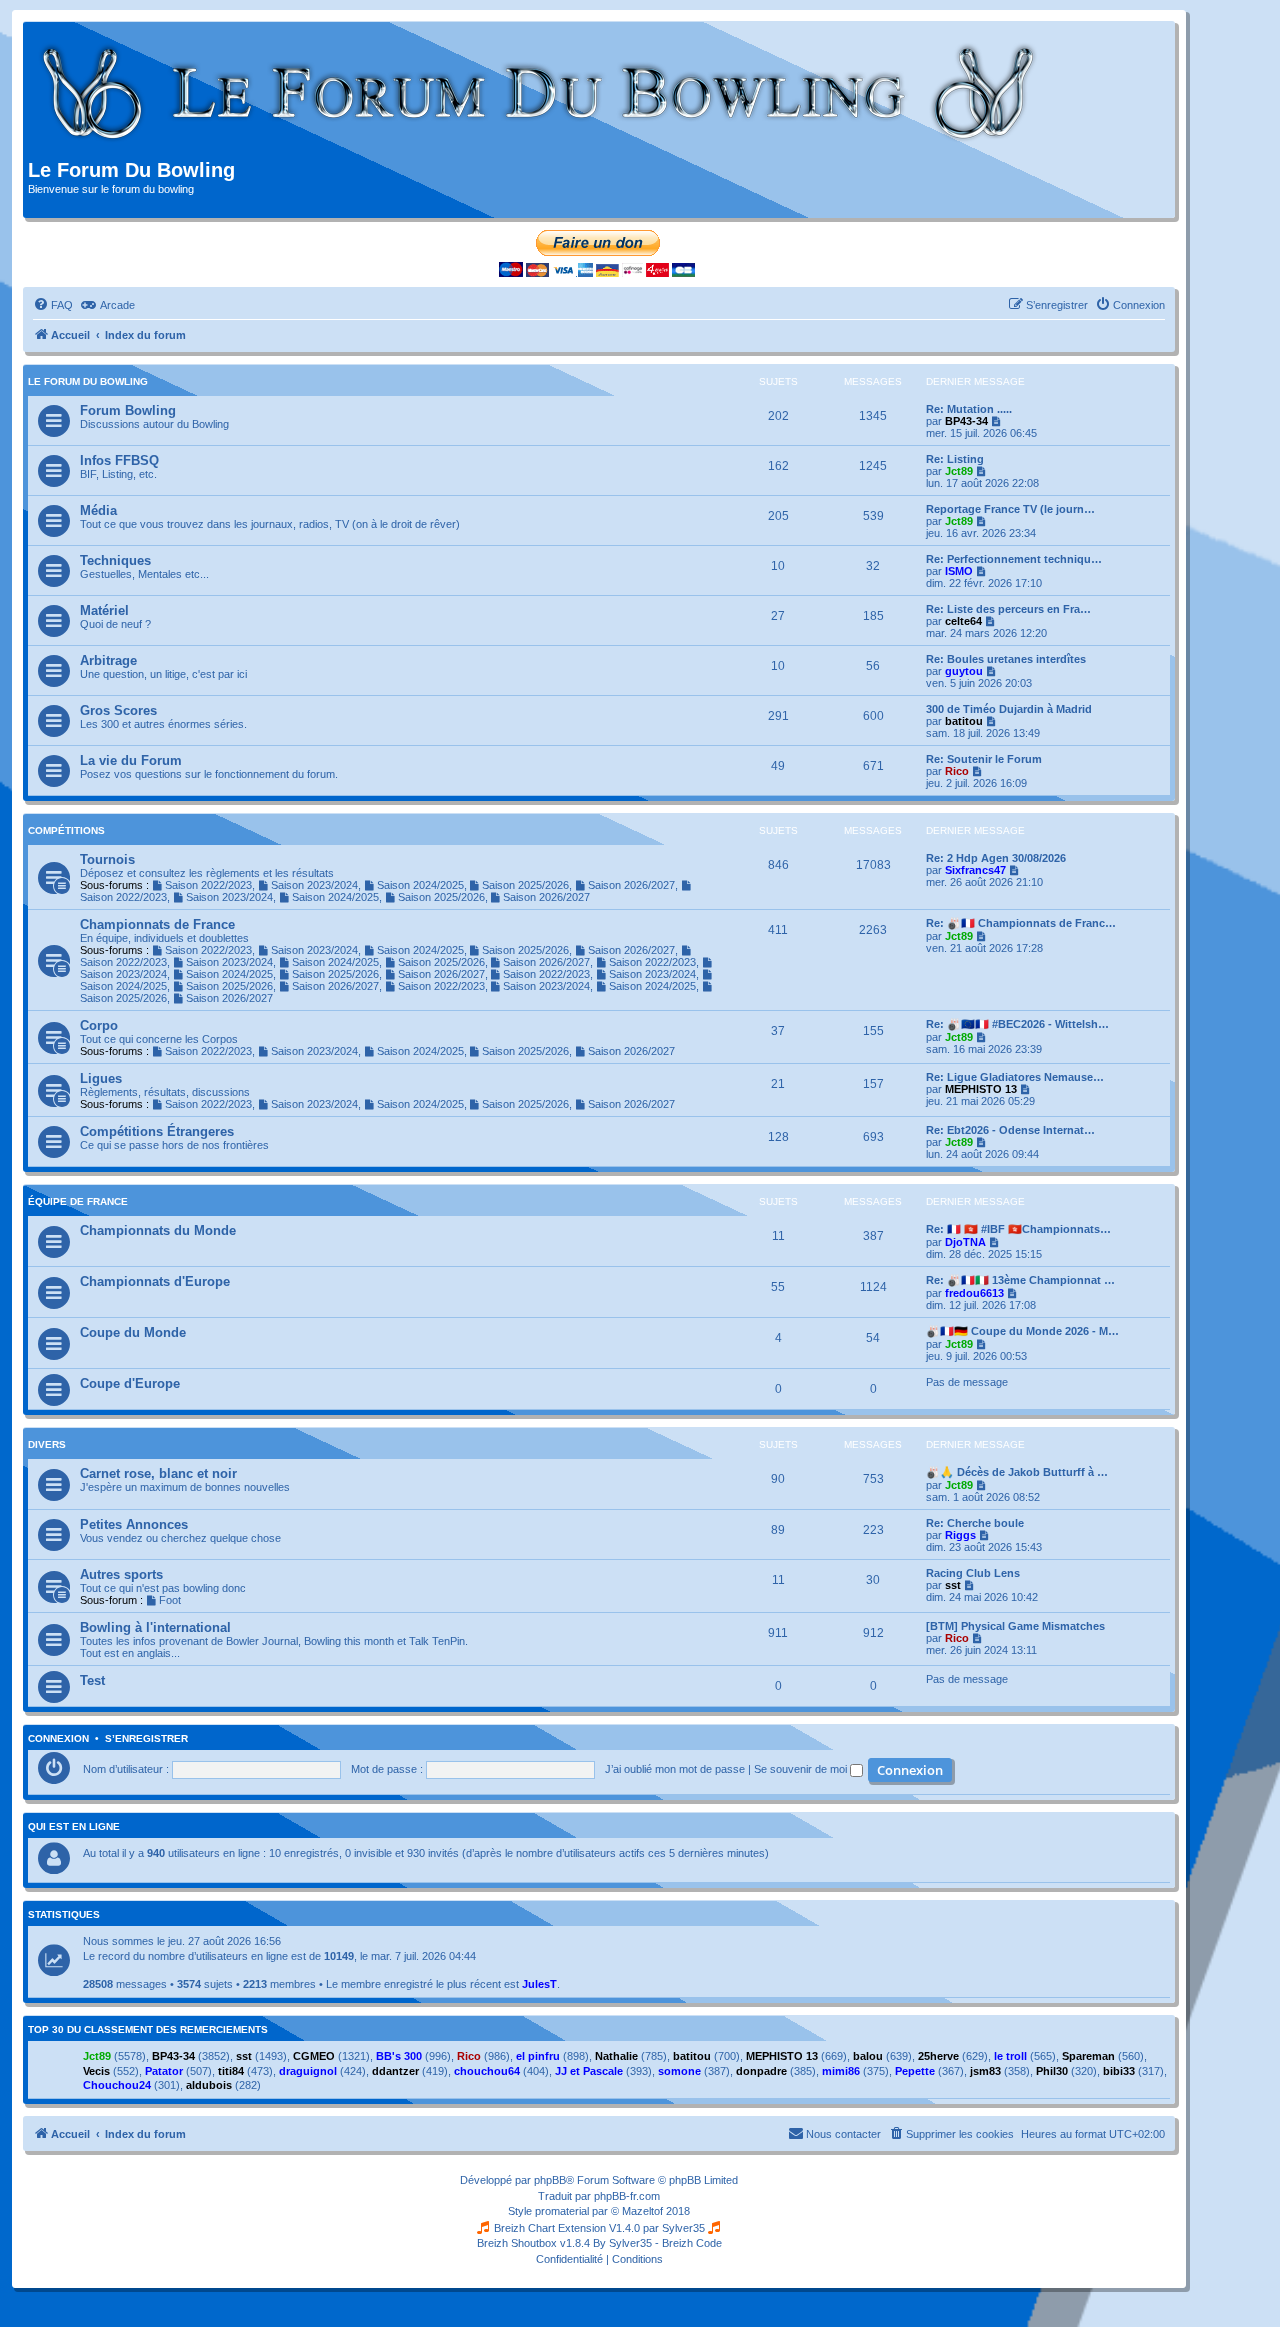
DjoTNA (965, 1242)
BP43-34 (966, 421)
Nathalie (616, 2056)
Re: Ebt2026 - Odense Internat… (1010, 1130)
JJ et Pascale (589, 2071)
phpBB (550, 2180)
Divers (47, 1444)
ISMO (959, 571)
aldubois (209, 2085)
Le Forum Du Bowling (88, 381)
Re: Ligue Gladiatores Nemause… (1015, 1077)
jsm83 (985, 2071)
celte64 (963, 621)
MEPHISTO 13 (981, 1089)
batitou (964, 721)
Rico (957, 771)
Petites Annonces (134, 1524)
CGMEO (314, 2056)
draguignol (308, 2071)
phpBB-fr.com (627, 2196)
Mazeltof (642, 2211)
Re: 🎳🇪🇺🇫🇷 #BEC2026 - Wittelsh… (1017, 1024)
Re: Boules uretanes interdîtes (1006, 659)
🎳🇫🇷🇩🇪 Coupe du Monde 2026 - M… (1022, 1331)
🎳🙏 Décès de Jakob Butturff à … (1017, 1472)
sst (953, 1585)
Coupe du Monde (133, 1332)
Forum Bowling (128, 410)
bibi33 (1119, 2071)
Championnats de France (157, 924)
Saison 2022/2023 (208, 885)
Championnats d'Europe (155, 1281)
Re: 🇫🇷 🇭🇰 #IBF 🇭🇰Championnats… (1018, 1229)
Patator (164, 2071)
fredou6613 (974, 1293)
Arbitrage (108, 660)
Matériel (104, 610)
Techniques (115, 560)
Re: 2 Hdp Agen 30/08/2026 (996, 858)
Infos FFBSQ (119, 460)
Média (98, 510)
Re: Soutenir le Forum (984, 759)
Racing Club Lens (973, 1573)
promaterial (562, 2211)
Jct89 (959, 471)
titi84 (231, 2071)
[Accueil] (539, 93)
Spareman (1088, 2056)
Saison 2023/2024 (314, 885)
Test (92, 1680)
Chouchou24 (117, 2085)
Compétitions (66, 830)
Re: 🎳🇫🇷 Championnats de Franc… (1021, 923)
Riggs (960, 1535)
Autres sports (121, 1574)
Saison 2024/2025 (420, 885)
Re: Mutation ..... (969, 409)
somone (679, 2071)
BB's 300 (399, 2056)
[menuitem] (53, 305)
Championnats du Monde (158, 1230)
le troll (1010, 2056)
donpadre (761, 2071)
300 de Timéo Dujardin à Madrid (1009, 709)
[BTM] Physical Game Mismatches (1015, 1626)
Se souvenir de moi (802, 1769)
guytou (964, 671)
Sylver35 (683, 2228)
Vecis (96, 2071)
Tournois (107, 859)
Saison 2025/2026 (525, 885)
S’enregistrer (146, 1739)
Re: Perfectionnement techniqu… (1014, 559)
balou (868, 2056)
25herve (938, 2056)
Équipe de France (78, 1201)
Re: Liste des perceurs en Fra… (1008, 609)
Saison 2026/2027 (631, 885)
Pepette (915, 2071)
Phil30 (1052, 2071)
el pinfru (538, 2056)
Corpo (99, 1025)
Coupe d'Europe (130, 1383)
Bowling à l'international (155, 1627)
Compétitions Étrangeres (157, 1131)
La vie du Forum (131, 760)
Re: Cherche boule (975, 1523)
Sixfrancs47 (975, 870)
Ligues (101, 1078)
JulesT (539, 1984)
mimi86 (841, 2071)
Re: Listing (955, 459)
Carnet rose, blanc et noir (158, 1473)
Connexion (58, 1739)
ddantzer (395, 2071)
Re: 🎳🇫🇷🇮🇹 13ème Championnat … (1020, 1280)
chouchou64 (487, 2071)
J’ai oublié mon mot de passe (675, 1769)
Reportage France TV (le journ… (1010, 509)
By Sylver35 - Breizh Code (657, 2243)
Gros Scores (118, 710)
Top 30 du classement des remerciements (148, 2030)
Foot (170, 1600)
